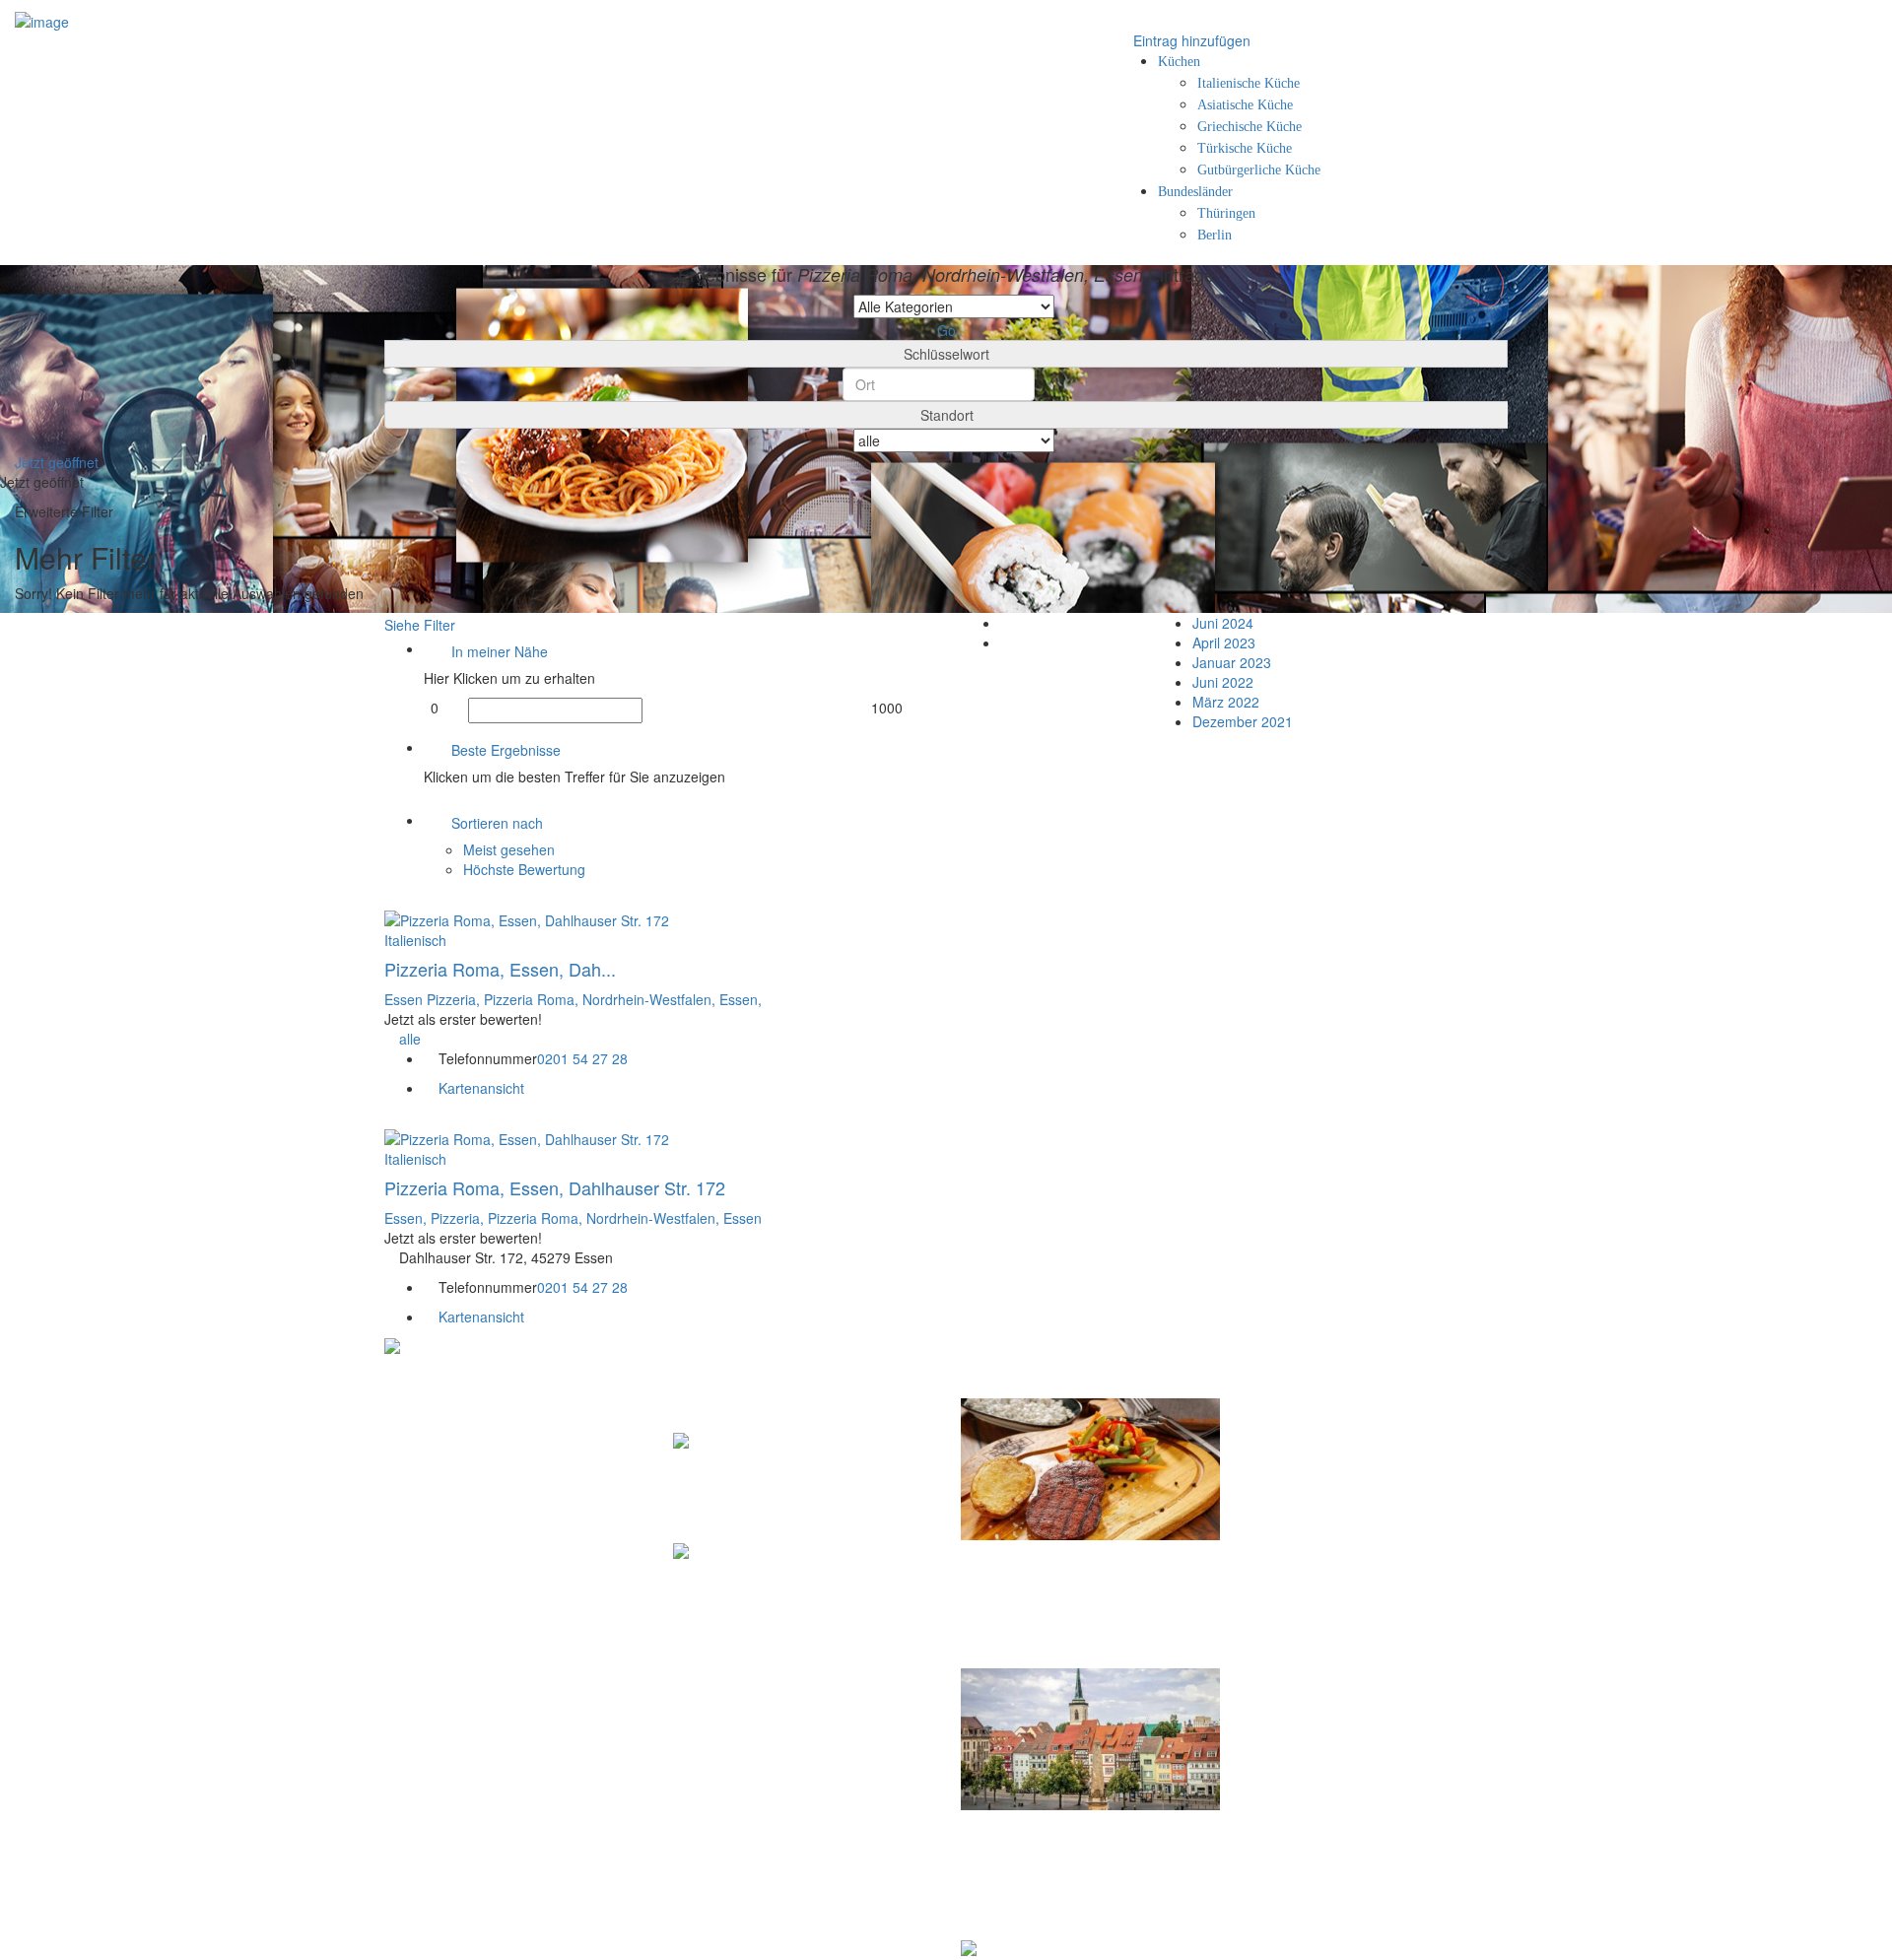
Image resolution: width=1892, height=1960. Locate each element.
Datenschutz (1342, 1410)
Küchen (1179, 62)
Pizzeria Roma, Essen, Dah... (500, 969)
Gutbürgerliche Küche (1259, 170)
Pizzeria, (455, 999)
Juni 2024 (1223, 623)
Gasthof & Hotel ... (745, 1582)
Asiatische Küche (1245, 105)
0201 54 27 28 (582, 1058)
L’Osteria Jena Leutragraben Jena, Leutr (1072, 1878)
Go (946, 330)
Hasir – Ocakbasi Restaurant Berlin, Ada (1074, 1608)
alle (410, 1039)
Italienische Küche (1249, 83)
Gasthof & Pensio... (749, 1471)
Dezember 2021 (1243, 721)
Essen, (407, 1218)
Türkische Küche (1245, 148)
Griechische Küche (1250, 127)
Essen (405, 999)
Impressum (1339, 1431)
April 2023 (1224, 642)
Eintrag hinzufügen (1190, 40)
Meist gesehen (509, 849)
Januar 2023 (1232, 662)
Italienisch (415, 940)
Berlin (1215, 235)
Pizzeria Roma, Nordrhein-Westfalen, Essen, (623, 999)
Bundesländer (1195, 192)
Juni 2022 (1223, 682)
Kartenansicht (479, 1088)
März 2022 (1226, 702)
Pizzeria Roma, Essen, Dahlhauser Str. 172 (555, 1187)
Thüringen (1226, 213)
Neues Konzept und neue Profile (1399, 1453)
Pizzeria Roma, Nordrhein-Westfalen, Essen (625, 1218)
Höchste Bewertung (524, 869)
